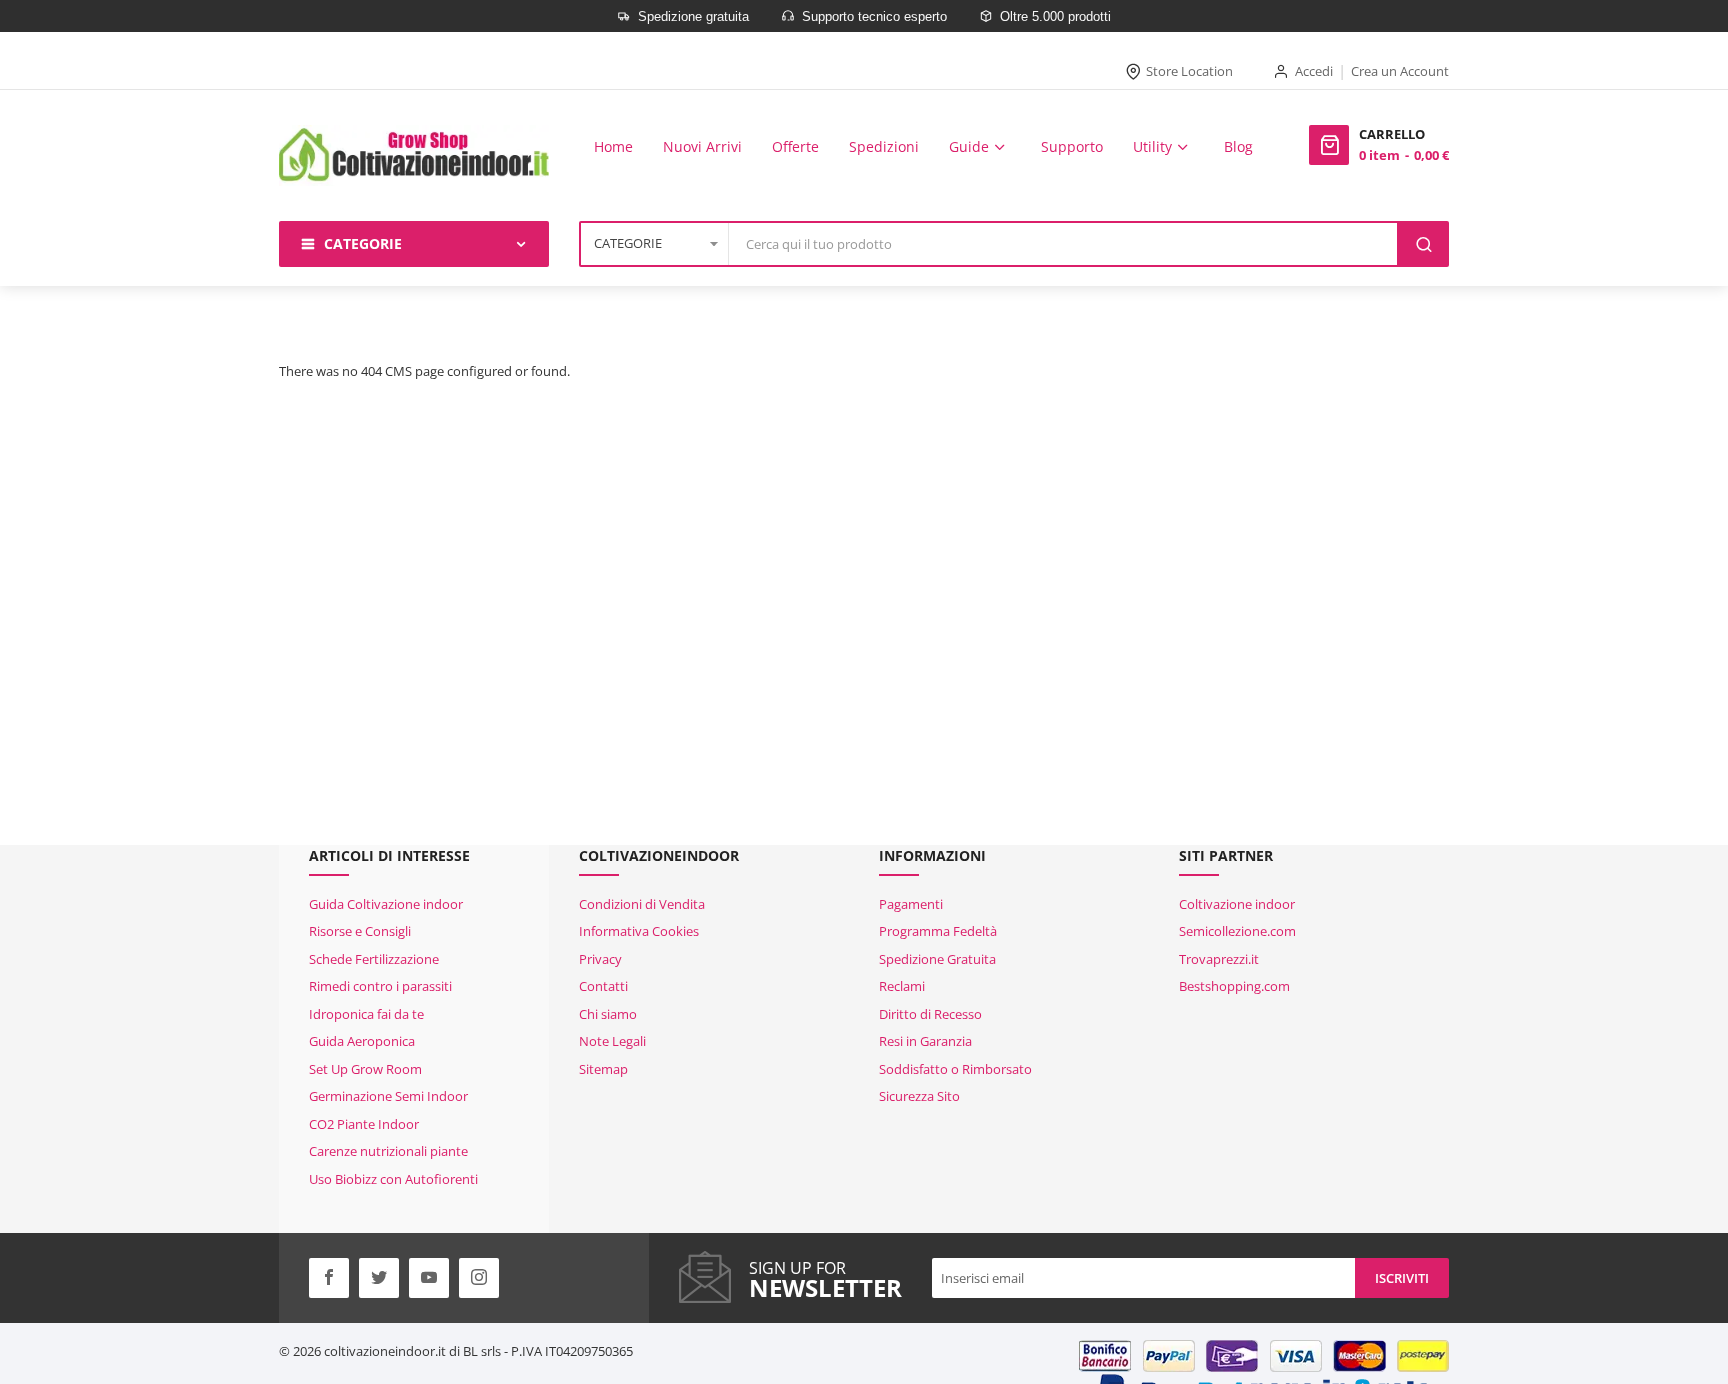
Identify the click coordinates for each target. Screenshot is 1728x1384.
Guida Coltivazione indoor (386, 904)
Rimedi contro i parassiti (380, 986)
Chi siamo (608, 1014)
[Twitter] (379, 1278)
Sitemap (603, 1069)
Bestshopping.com (1234, 986)
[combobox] (1064, 244)
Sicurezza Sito (919, 1096)
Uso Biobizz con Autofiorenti (393, 1179)
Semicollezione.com (1237, 931)
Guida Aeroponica (362, 1041)
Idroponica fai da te (366, 1014)
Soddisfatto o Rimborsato (955, 1069)
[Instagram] (479, 1278)
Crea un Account (1400, 71)
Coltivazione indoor (1237, 904)
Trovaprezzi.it (1219, 959)
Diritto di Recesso (930, 1014)
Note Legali (612, 1041)
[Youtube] (429, 1278)
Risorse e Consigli (360, 931)
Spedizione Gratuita (937, 959)
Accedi (1314, 71)
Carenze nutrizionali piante (388, 1151)
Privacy (600, 959)
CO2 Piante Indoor (364, 1124)
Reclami (902, 986)
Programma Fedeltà (938, 931)
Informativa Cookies (639, 931)
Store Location (1189, 71)
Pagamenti (911, 904)
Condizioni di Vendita (642, 904)
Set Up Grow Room (365, 1069)
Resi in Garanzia (925, 1041)
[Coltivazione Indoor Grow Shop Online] (414, 155)
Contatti (603, 986)
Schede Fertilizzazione (374, 959)
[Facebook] (329, 1278)
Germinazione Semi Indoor (388, 1096)
